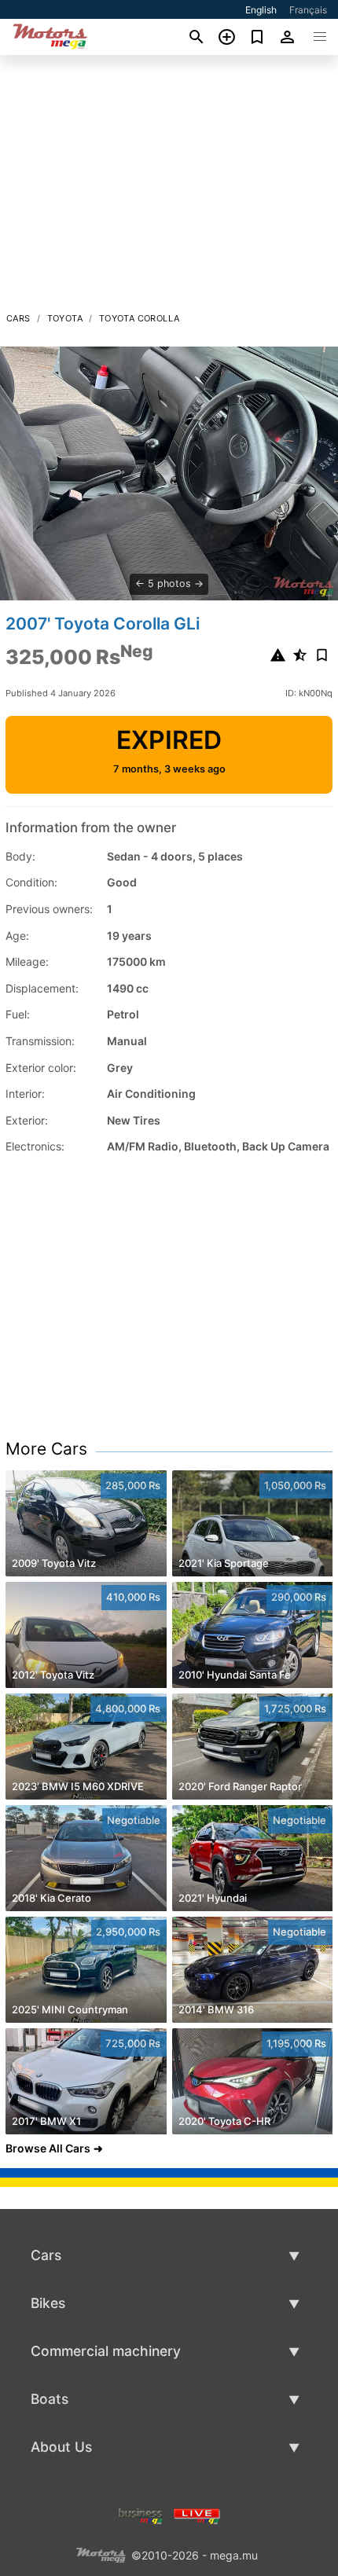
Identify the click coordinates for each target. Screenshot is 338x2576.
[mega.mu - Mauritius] (101, 2554)
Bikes (48, 2303)
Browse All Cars (48, 2148)
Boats (50, 2399)
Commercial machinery (106, 2351)
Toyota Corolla (140, 318)
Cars (18, 318)
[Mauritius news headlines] (197, 2514)
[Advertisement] (169, 188)
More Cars (46, 1449)
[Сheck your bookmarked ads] (257, 37)
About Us (61, 2447)
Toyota (65, 318)
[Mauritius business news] (141, 2514)
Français (308, 10)
